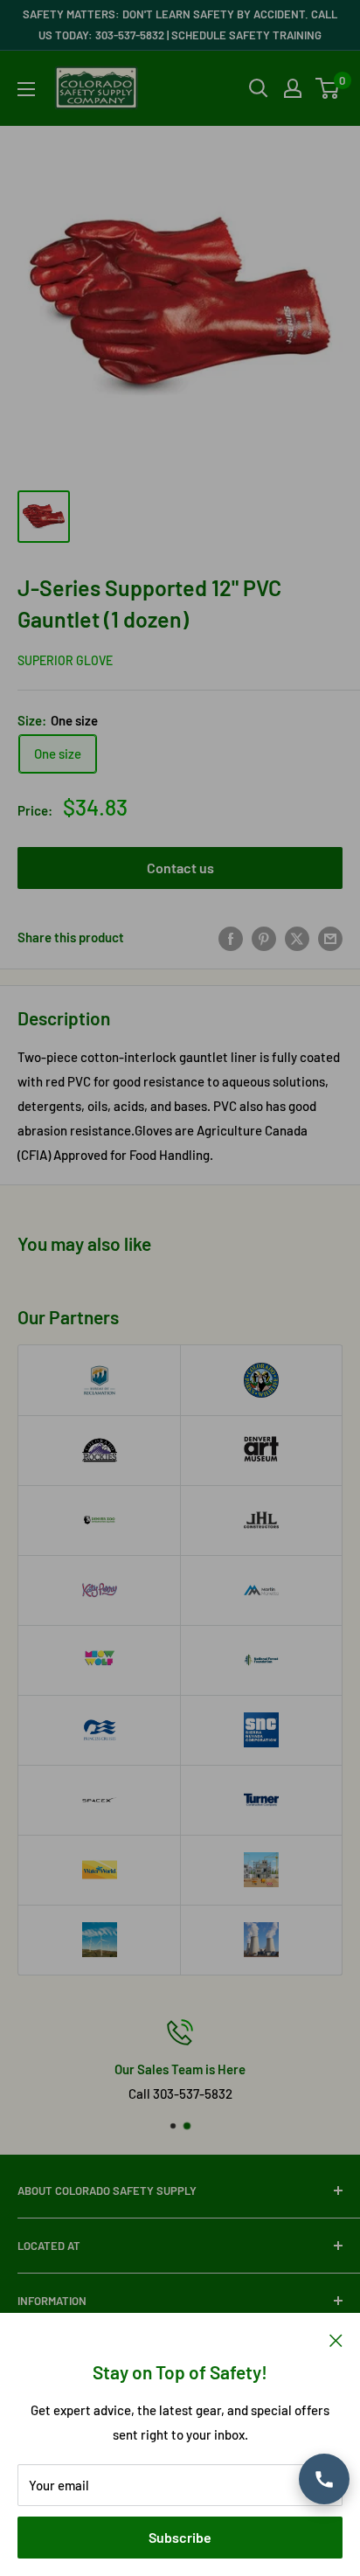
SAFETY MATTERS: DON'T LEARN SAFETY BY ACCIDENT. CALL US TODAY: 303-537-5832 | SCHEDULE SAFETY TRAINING (180, 24)
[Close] (336, 2339)
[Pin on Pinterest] (264, 937)
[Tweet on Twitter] (297, 937)
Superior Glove (65, 660)
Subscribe (180, 2537)
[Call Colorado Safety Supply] (324, 2479)
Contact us (180, 868)
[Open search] (259, 88)
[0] (328, 88)
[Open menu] (26, 89)
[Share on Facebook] (231, 937)
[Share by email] (330, 937)
